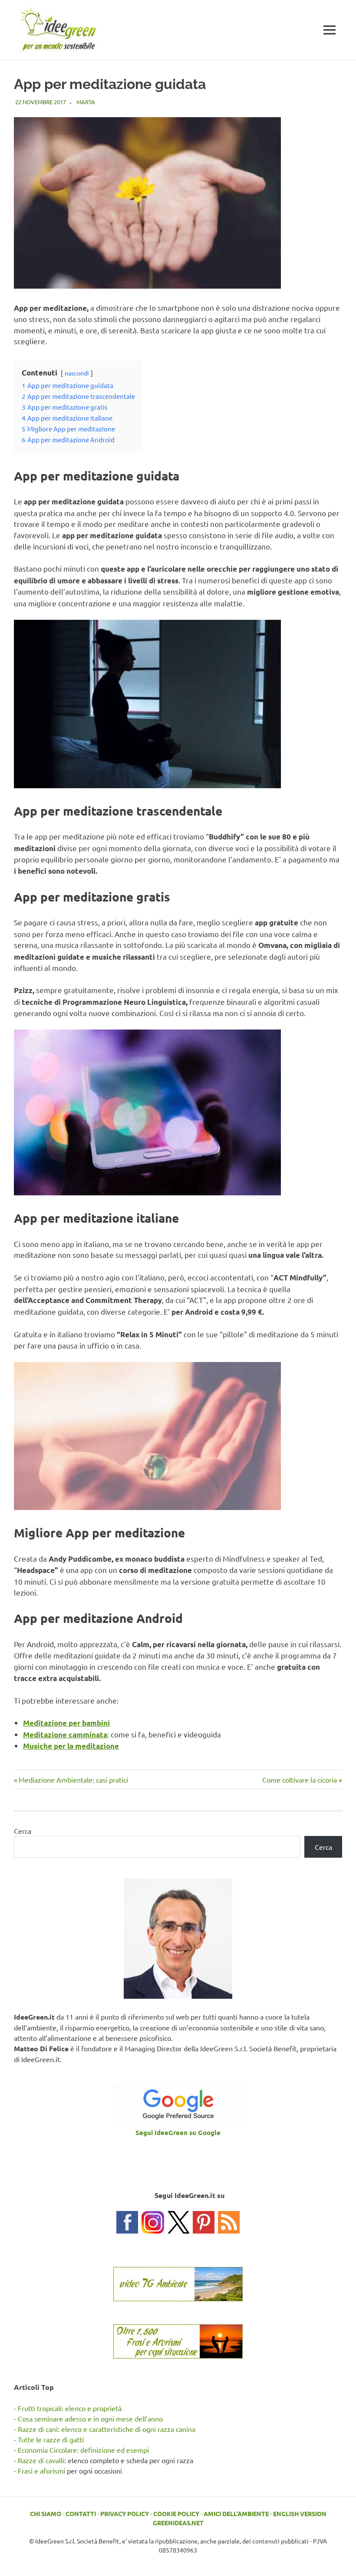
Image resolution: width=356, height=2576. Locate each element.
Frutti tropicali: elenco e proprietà (70, 2408)
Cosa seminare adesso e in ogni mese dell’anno (90, 2418)
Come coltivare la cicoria (300, 1780)
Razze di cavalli (41, 2460)
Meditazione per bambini (66, 1723)
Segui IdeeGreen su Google (178, 2132)
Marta (86, 102)
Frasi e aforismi (41, 2471)
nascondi (77, 373)
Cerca (23, 1831)
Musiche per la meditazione (71, 1746)
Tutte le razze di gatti (51, 2439)
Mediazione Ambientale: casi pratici (73, 1780)
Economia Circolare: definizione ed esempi (83, 2450)
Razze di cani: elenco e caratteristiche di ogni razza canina (107, 2429)
